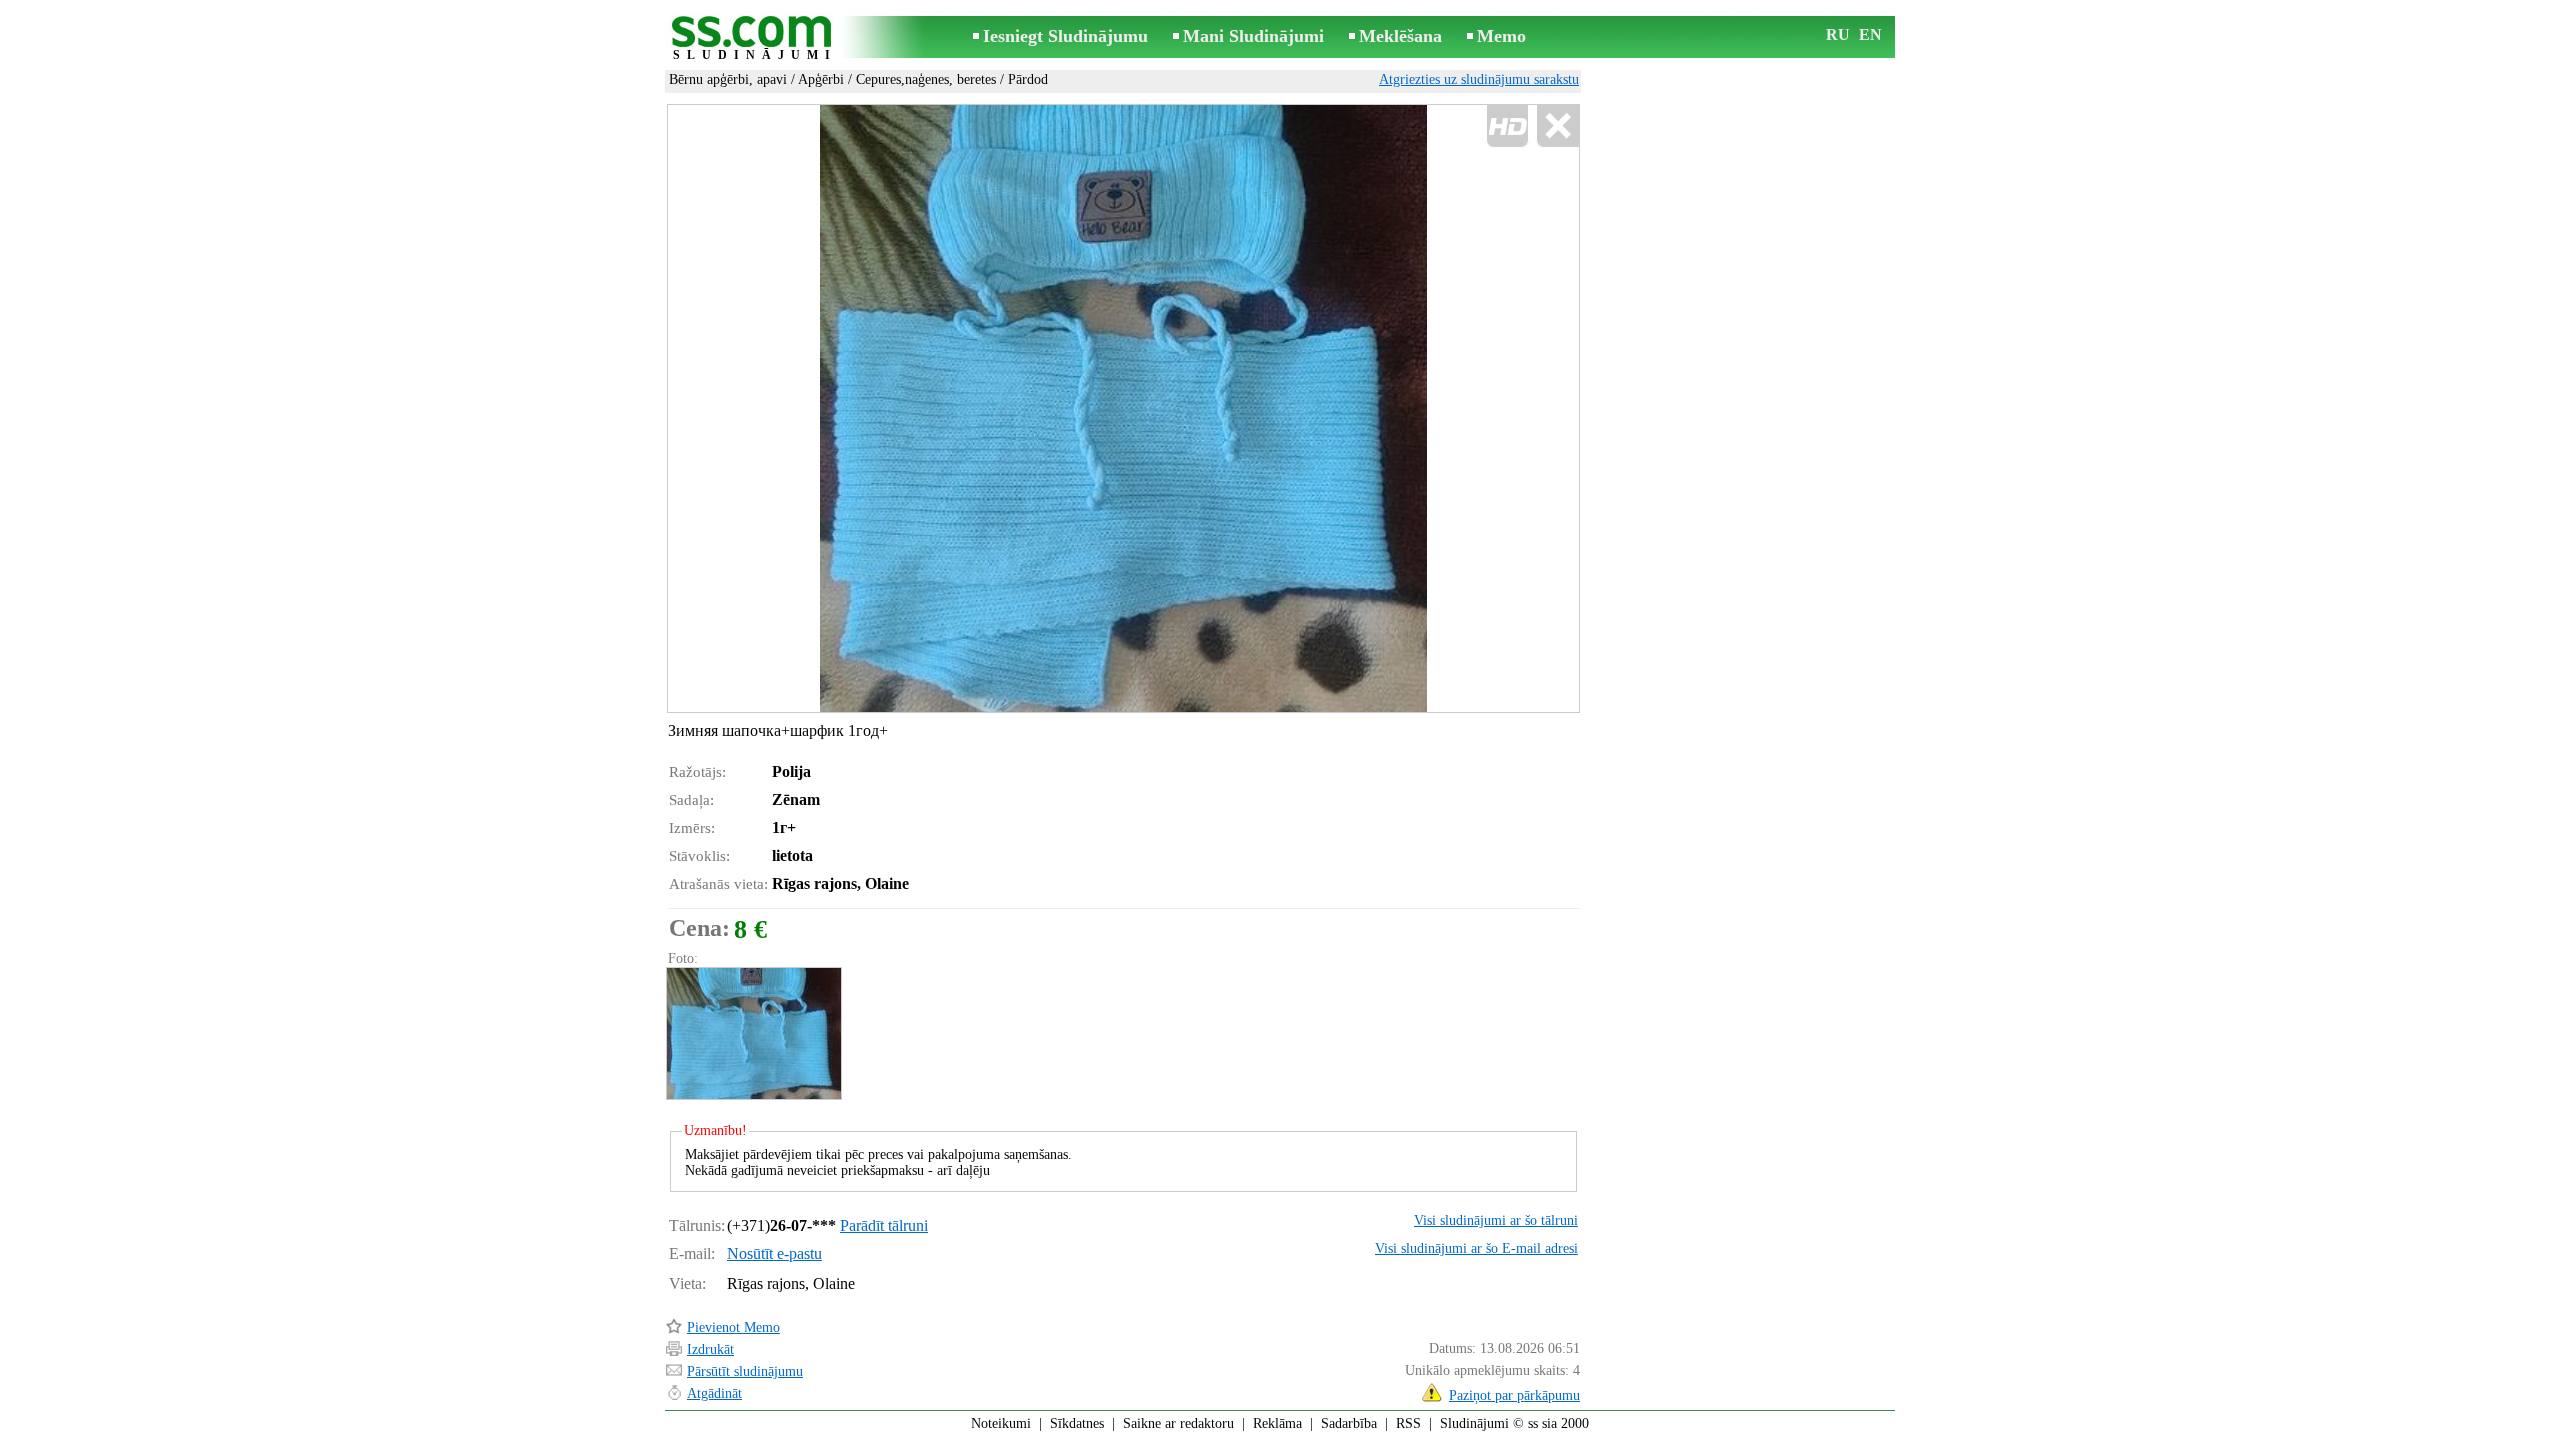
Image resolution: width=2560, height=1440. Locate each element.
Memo (1501, 36)
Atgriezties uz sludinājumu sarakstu (1479, 79)
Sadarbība (1349, 1423)
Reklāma (1277, 1423)
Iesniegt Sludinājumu (1065, 36)
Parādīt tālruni (884, 1225)
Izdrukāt (710, 1349)
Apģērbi (821, 79)
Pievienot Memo (733, 1327)
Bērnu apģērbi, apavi (728, 79)
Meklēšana (1400, 36)
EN (1870, 34)
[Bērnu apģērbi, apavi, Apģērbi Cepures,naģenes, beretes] (753, 1033)
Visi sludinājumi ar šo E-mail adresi (1476, 1248)
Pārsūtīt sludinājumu (745, 1371)
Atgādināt (714, 1393)
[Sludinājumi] (755, 38)
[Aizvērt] (1557, 126)
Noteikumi (1001, 1423)
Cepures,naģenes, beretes (926, 79)
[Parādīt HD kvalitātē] (1123, 408)
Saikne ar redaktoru (1178, 1423)
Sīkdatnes (1077, 1423)
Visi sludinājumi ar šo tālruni (1496, 1220)
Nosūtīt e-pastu (774, 1253)
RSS (1408, 1423)
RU (1838, 34)
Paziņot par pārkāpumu (1514, 1395)
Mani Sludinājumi (1253, 36)
